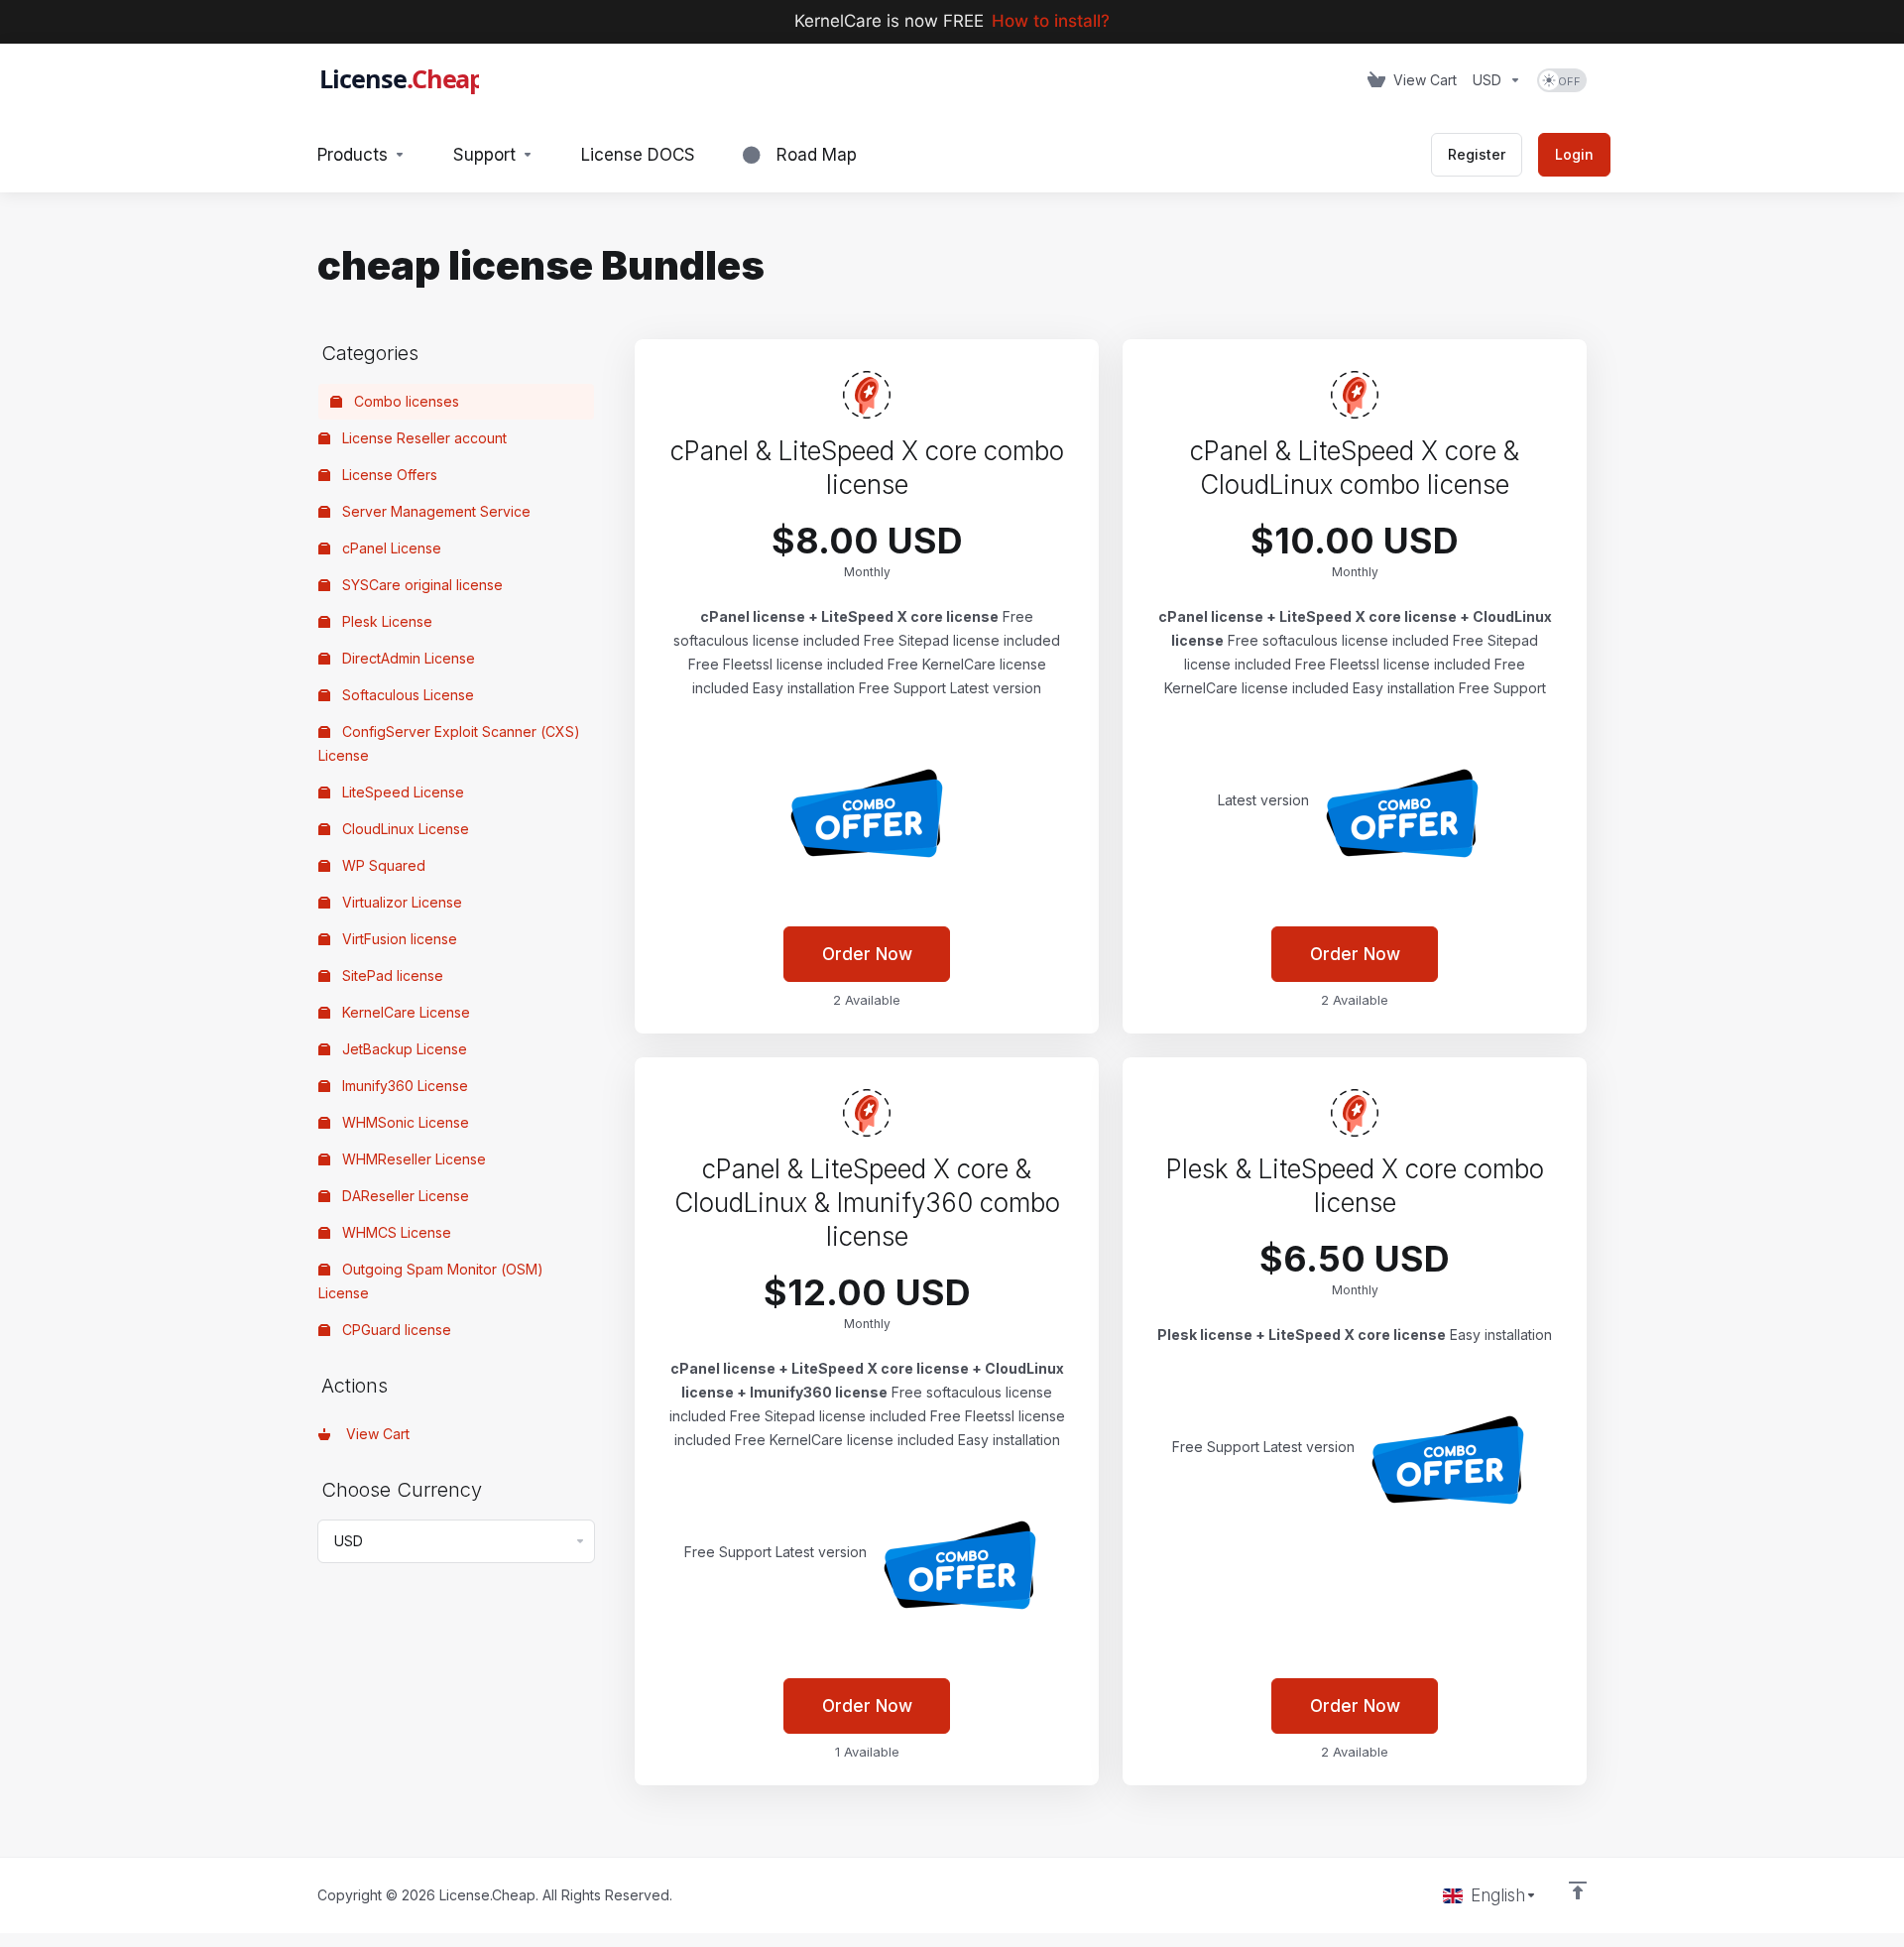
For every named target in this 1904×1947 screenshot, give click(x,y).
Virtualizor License (400, 902)
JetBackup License (403, 1049)
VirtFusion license (398, 939)
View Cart (374, 1434)
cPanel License (390, 548)
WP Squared (382, 865)
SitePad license (391, 975)
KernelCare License (404, 1012)
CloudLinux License (404, 829)
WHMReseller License (412, 1159)
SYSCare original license (420, 585)
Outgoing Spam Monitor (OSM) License (431, 1281)
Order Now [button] (867, 954)
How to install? (1051, 21)
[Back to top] (1578, 1890)
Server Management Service (434, 511)
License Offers (388, 475)
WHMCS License (395, 1232)
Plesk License (385, 621)
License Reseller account (422, 438)
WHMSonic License (404, 1122)
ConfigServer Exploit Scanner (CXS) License (449, 743)
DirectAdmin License (407, 658)
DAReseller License (404, 1196)
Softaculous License (406, 695)
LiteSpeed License (401, 792)
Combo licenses (405, 401)
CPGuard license (395, 1330)
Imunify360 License (403, 1086)
